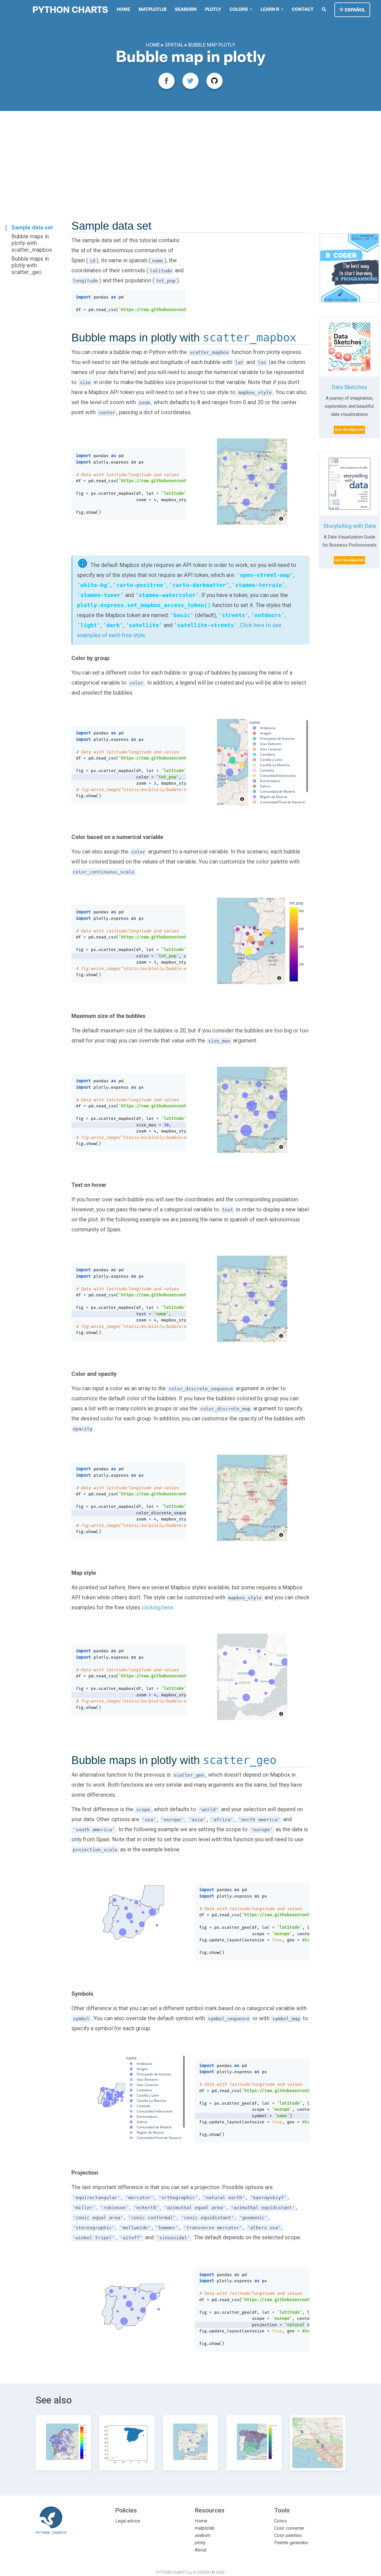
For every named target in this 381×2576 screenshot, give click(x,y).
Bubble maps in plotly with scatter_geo (30, 265)
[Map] (252, 482)
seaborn (186, 9)
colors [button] (239, 9)
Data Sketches (349, 387)
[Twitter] (191, 81)
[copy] (178, 297)
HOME (154, 45)
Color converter (289, 2528)
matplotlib (153, 9)
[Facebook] (167, 81)
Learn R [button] (270, 9)
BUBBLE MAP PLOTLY (212, 45)
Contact (303, 9)
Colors (281, 2521)
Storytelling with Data (349, 526)
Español (355, 10)
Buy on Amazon (349, 430)
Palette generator (291, 2543)
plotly (213, 9)
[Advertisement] (191, 153)
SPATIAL (175, 45)
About (201, 2550)
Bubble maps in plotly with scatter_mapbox (32, 243)
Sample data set (32, 227)
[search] (324, 9)
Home (123, 9)
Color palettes (288, 2535)
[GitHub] (214, 81)
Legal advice (128, 2521)
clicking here (157, 1607)
